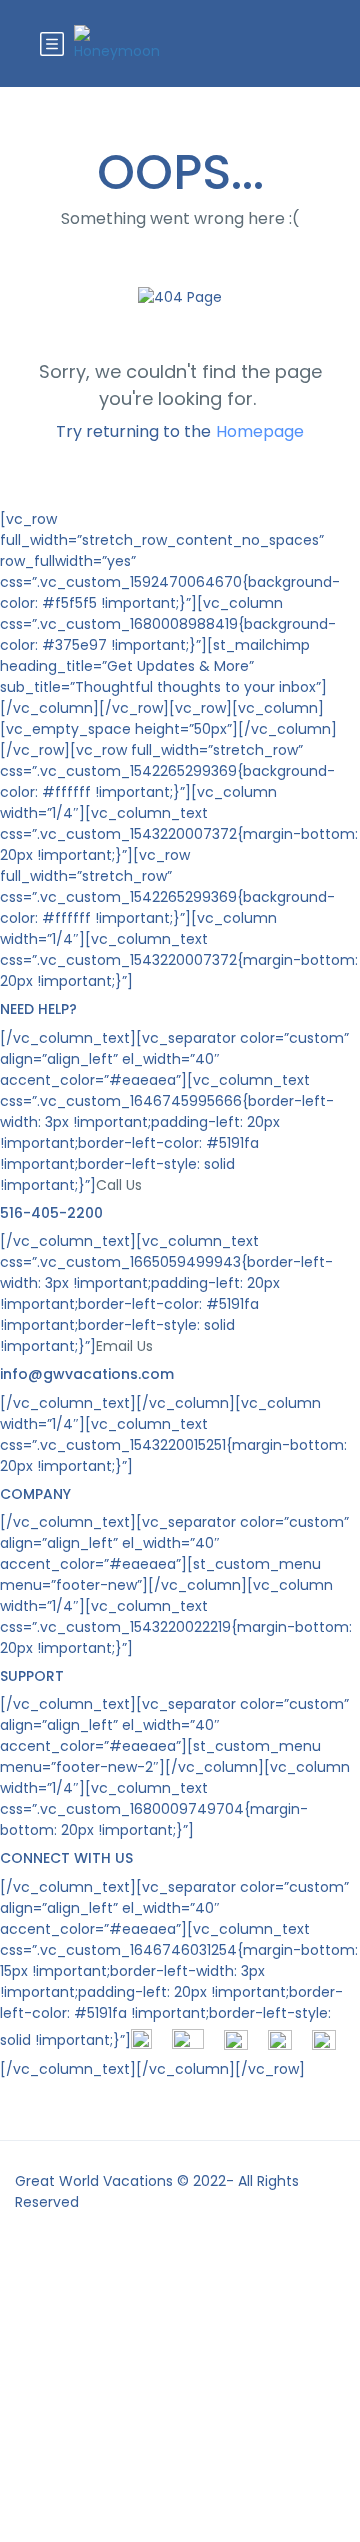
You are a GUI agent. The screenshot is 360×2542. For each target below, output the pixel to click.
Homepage (260, 431)
